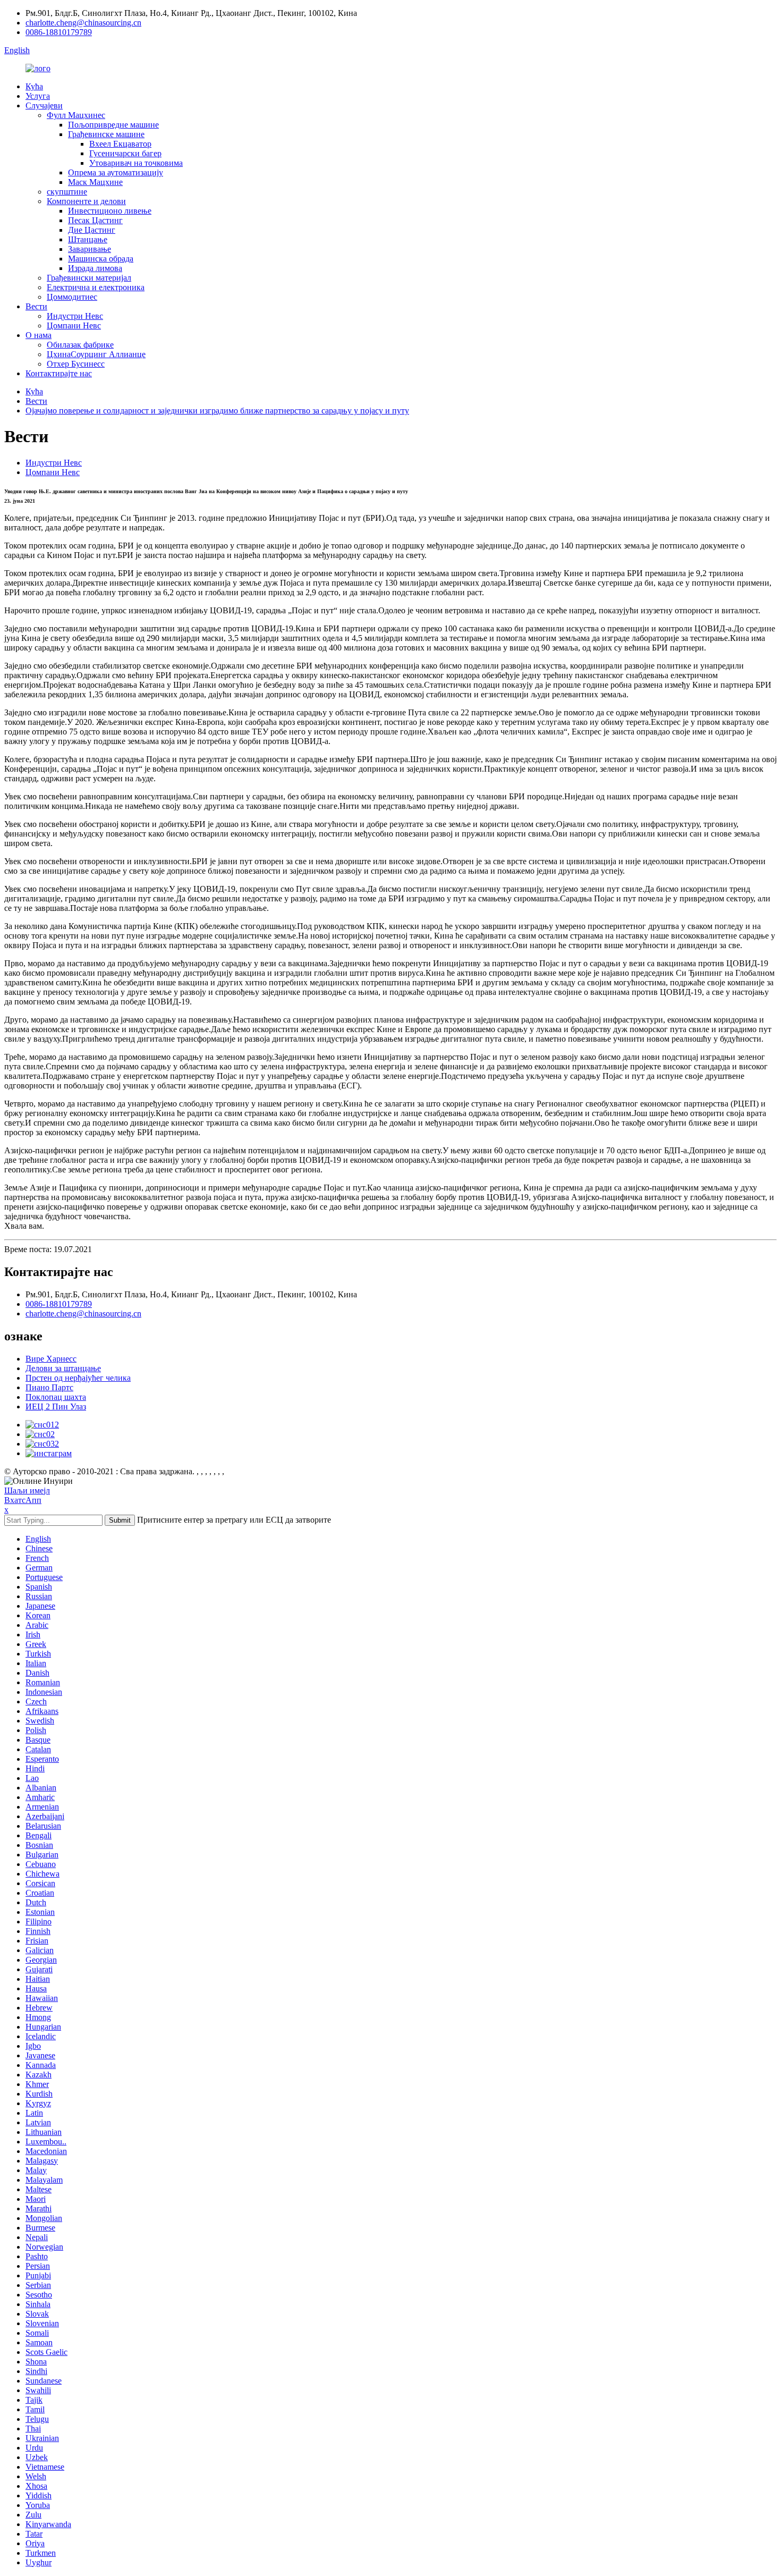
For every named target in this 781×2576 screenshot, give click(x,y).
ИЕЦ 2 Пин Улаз (56, 1407)
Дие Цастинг (92, 230)
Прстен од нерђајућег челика (78, 1378)
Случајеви (44, 105)
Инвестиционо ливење (110, 211)
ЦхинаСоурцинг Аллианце (96, 354)
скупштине (67, 192)
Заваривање (90, 249)
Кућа (34, 86)
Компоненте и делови (86, 201)
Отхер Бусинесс (76, 364)
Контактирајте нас (59, 373)
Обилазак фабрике (80, 345)
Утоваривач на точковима (136, 163)
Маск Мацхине (95, 182)
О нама (39, 335)
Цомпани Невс (74, 326)
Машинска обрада (101, 259)
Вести (36, 306)
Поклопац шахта (56, 1397)
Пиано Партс (49, 1387)
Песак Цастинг (95, 220)
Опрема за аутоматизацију (116, 172)
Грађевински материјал (89, 278)
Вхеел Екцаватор (120, 144)
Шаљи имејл (27, 1490)
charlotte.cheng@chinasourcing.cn (83, 23)
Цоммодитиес (72, 297)
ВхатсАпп (23, 1500)
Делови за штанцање (63, 1368)
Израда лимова (95, 268)
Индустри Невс (75, 316)
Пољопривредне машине (113, 125)
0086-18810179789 (59, 32)
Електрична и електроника (96, 287)
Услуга (38, 96)
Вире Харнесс (51, 1359)
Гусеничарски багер (125, 153)
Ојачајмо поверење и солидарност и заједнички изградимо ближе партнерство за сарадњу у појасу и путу (217, 411)
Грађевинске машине (106, 134)
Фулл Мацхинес (76, 115)
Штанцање (88, 239)
